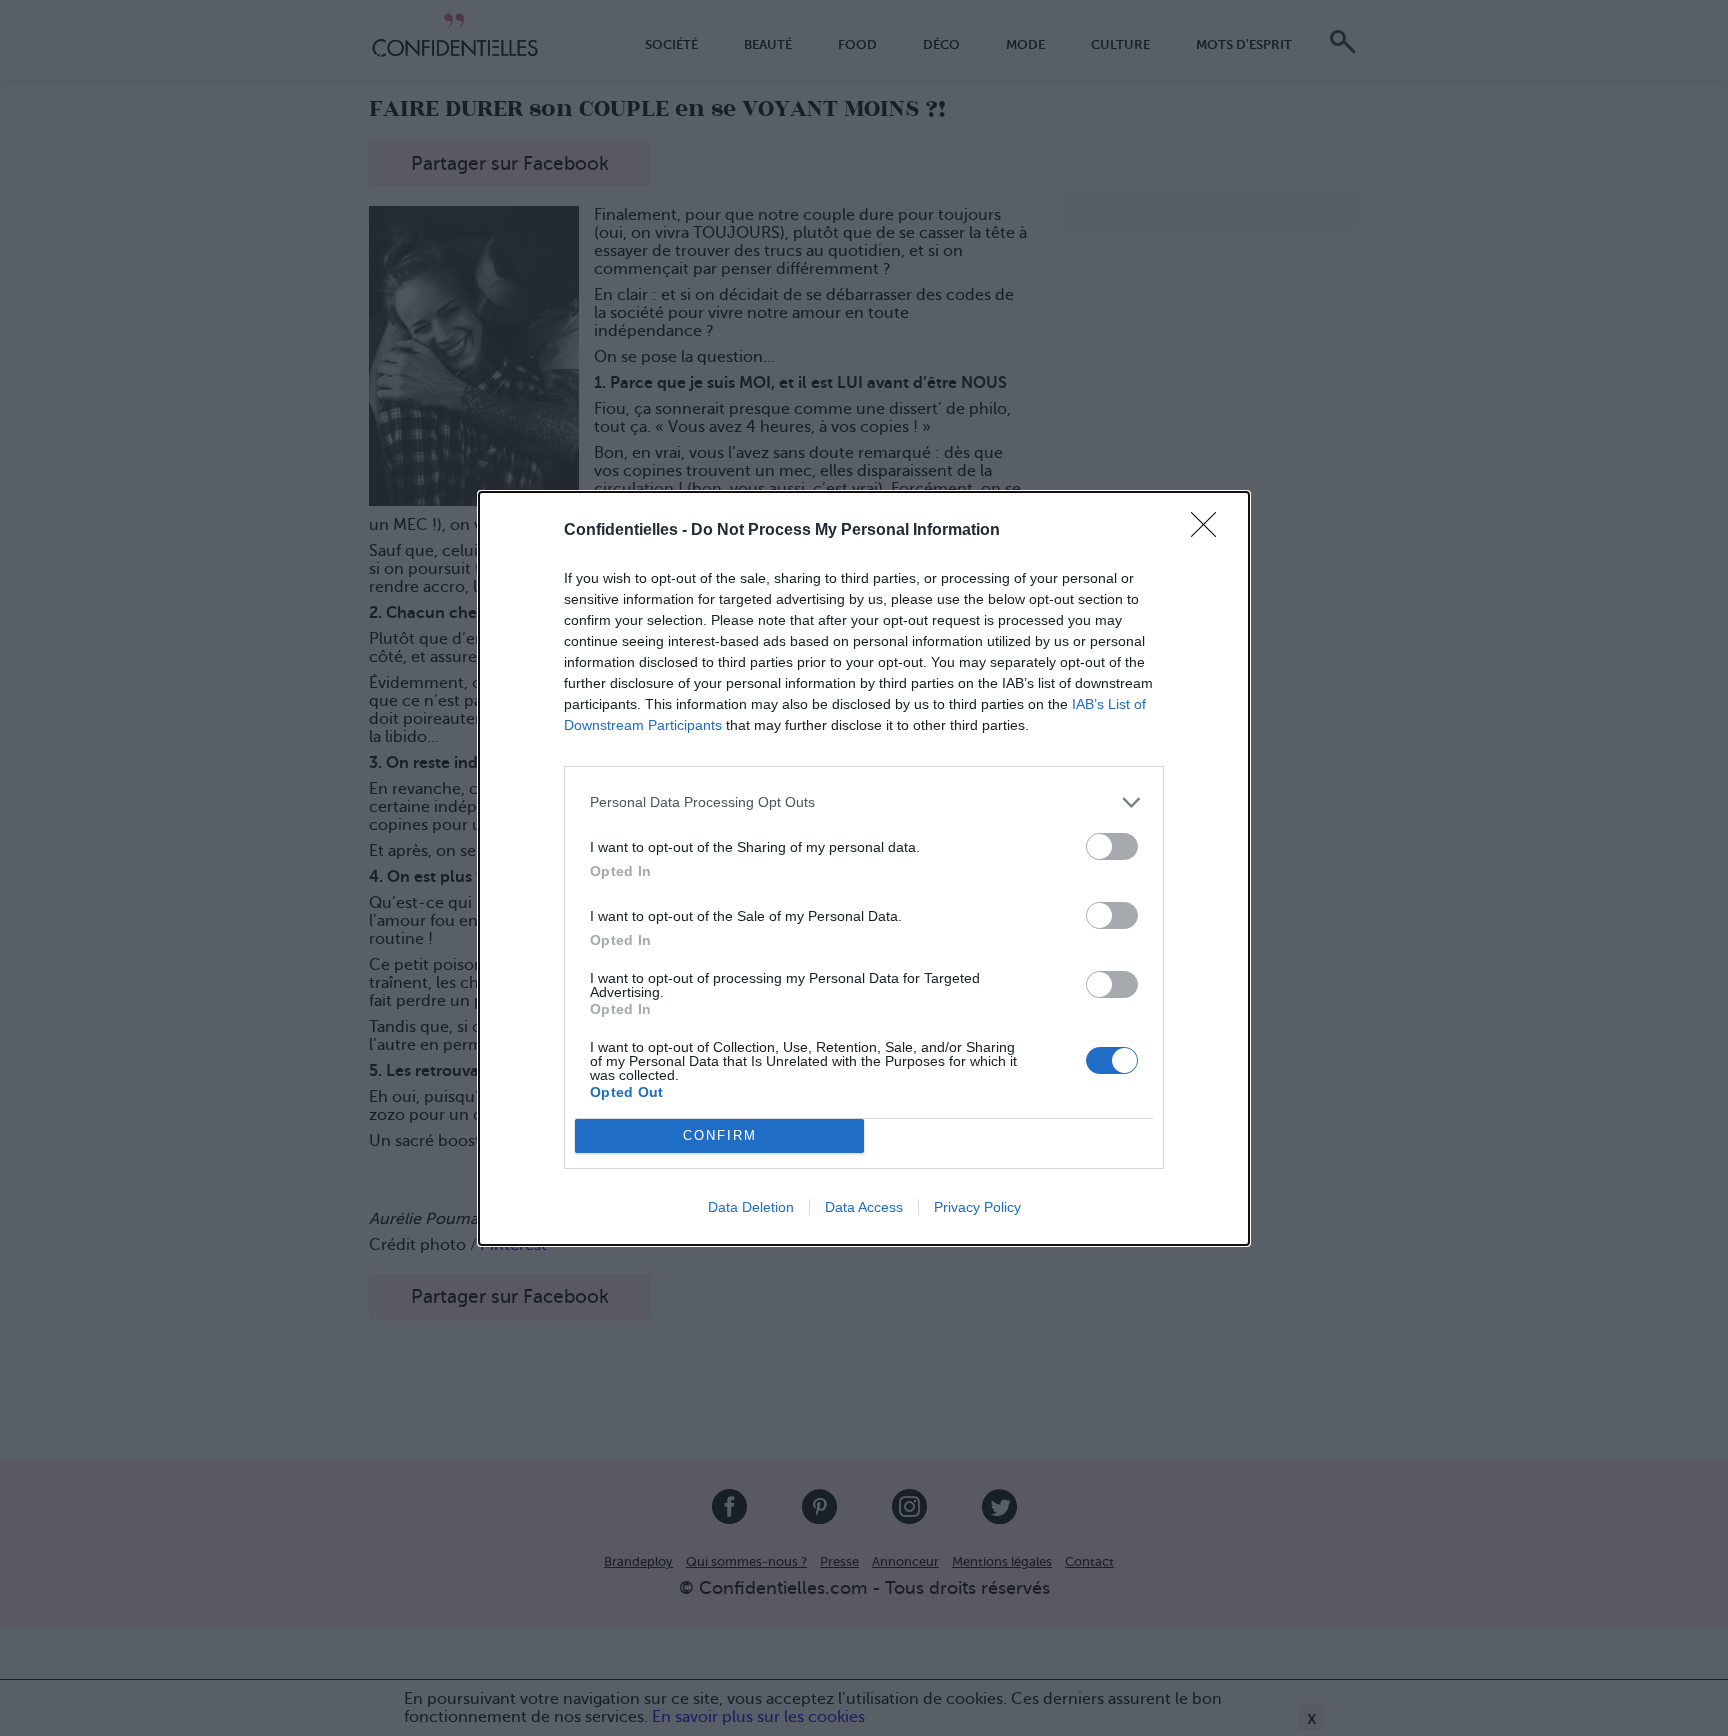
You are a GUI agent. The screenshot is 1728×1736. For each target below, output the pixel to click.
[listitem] (864, 802)
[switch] (1112, 846)
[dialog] (864, 868)
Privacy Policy (977, 1207)
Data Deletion (751, 1207)
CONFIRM (720, 1135)
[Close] (1210, 531)
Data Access (864, 1207)
